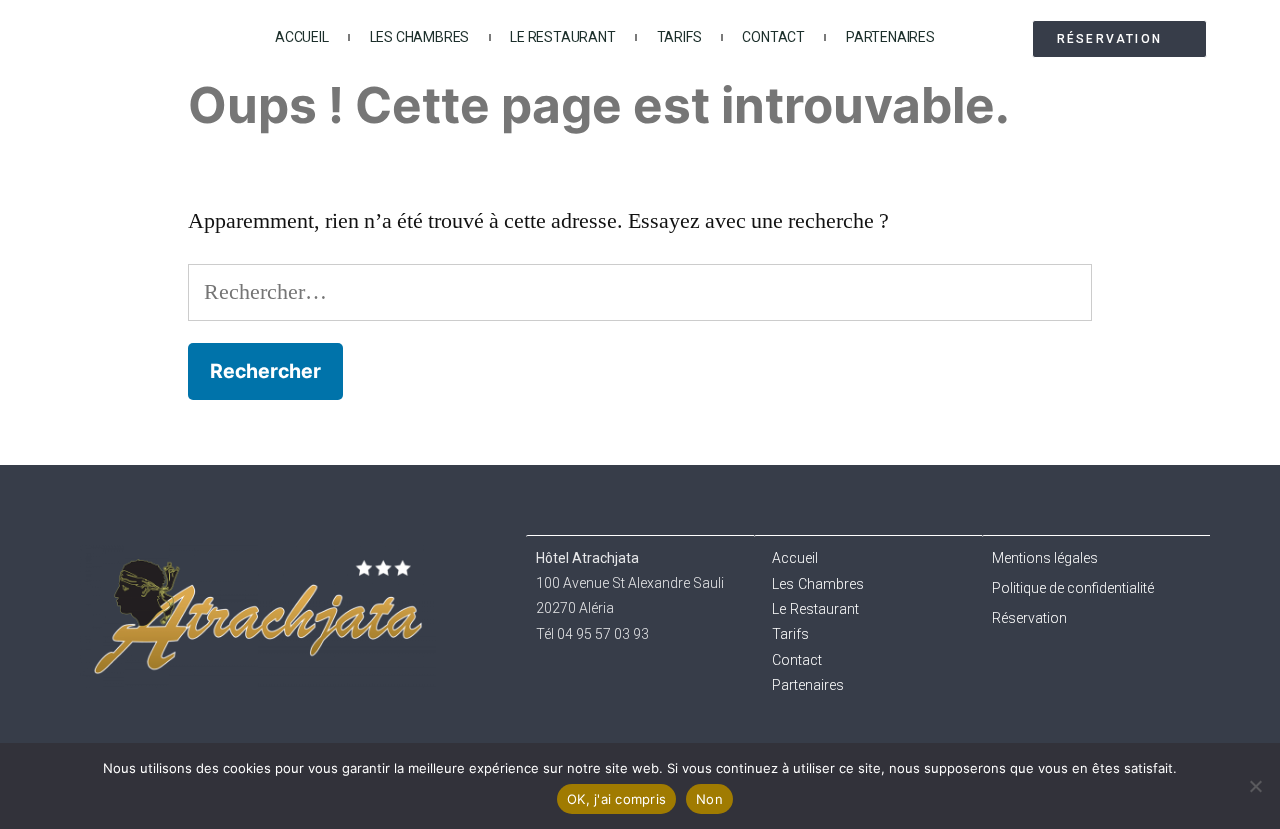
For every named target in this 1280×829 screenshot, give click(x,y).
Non (709, 799)
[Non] (1255, 786)
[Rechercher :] (640, 292)
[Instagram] (1055, 673)
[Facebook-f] (1013, 673)
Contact (773, 37)
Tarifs (679, 37)
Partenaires (890, 37)
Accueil (302, 37)
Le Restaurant (562, 37)
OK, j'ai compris (616, 799)
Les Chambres (420, 37)
